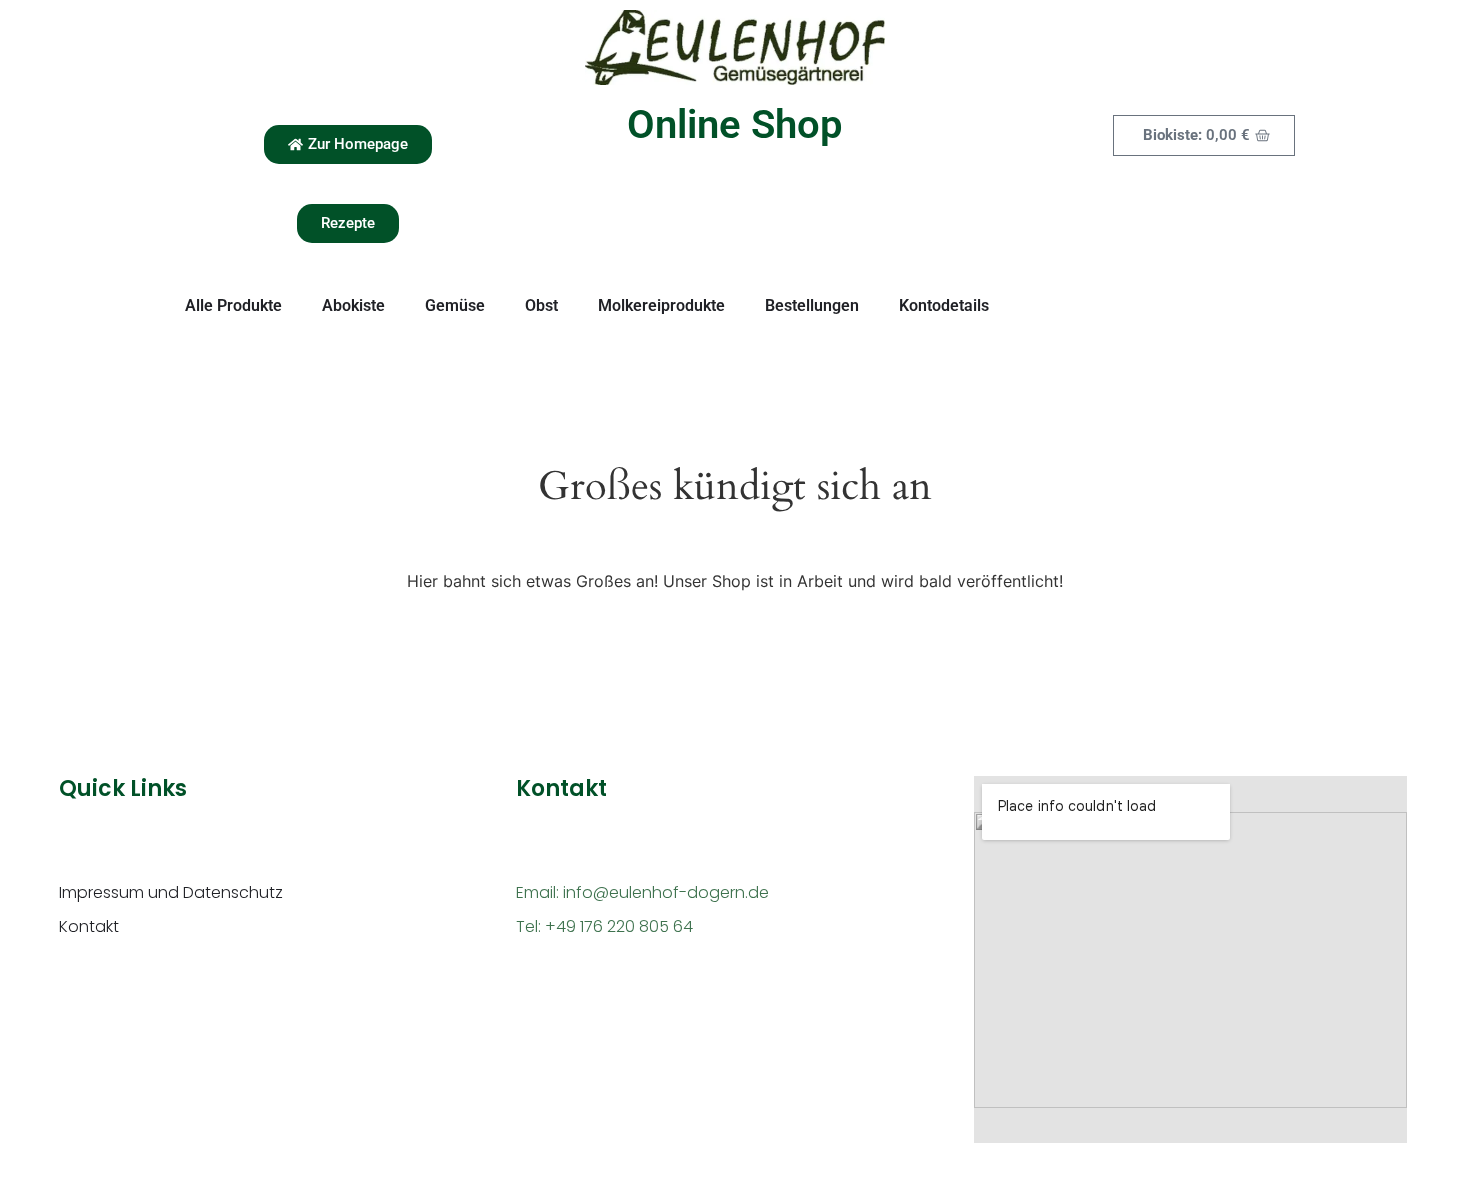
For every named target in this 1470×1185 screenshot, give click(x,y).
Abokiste (353, 305)
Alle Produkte (233, 305)
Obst (541, 305)
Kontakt (89, 926)
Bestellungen (812, 305)
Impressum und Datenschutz (171, 892)
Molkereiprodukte (661, 305)
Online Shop (735, 124)
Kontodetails (944, 305)
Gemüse (455, 305)
